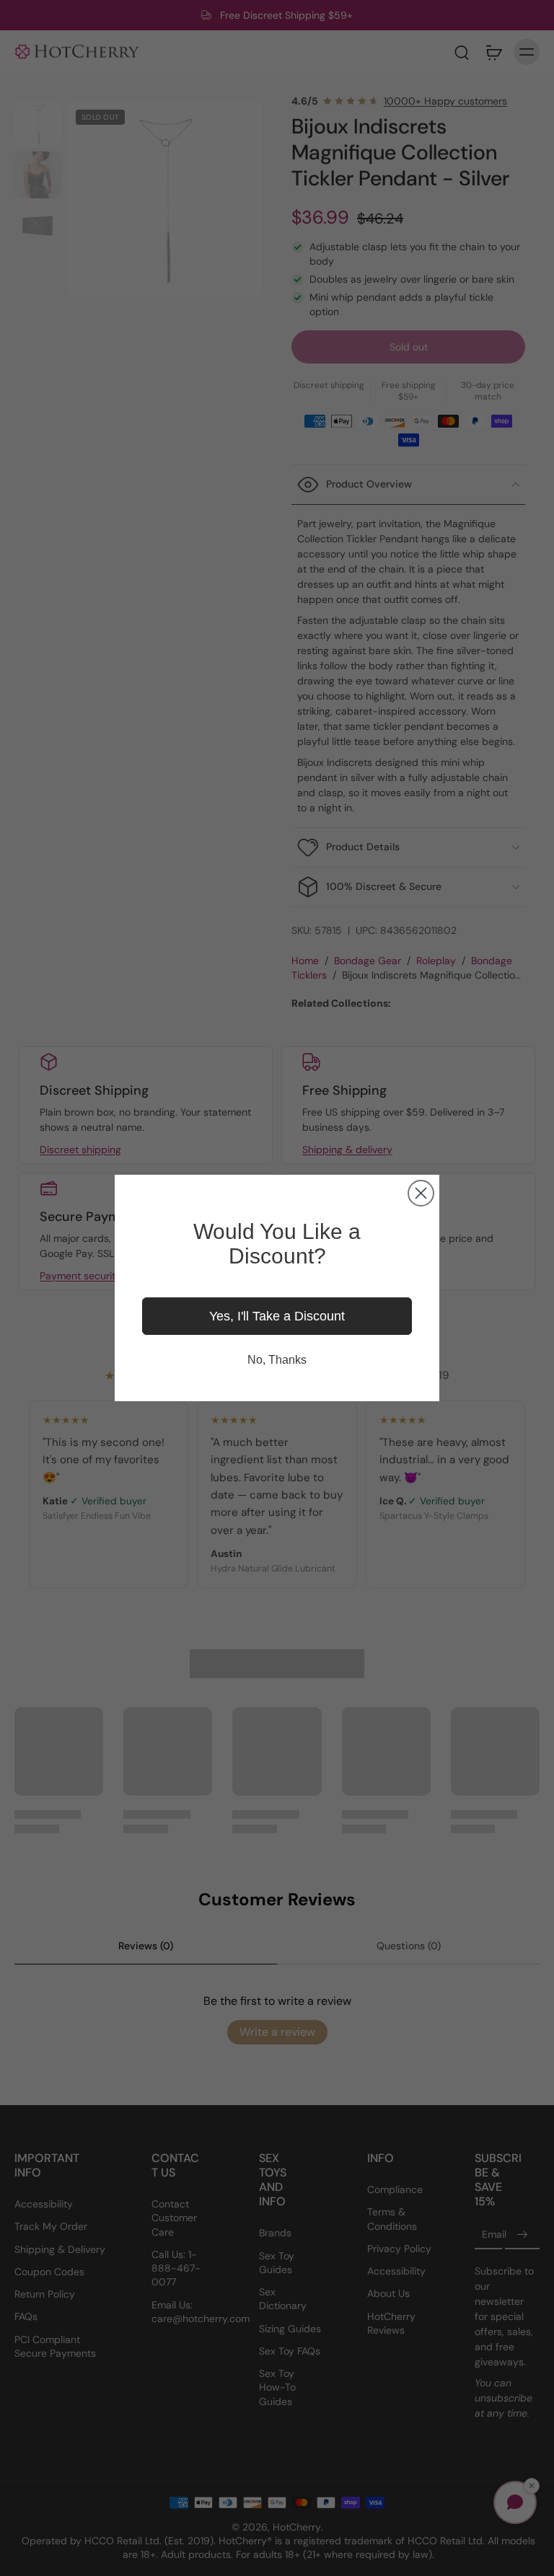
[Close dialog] (421, 1193)
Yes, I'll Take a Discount (277, 1316)
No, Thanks (277, 1360)
